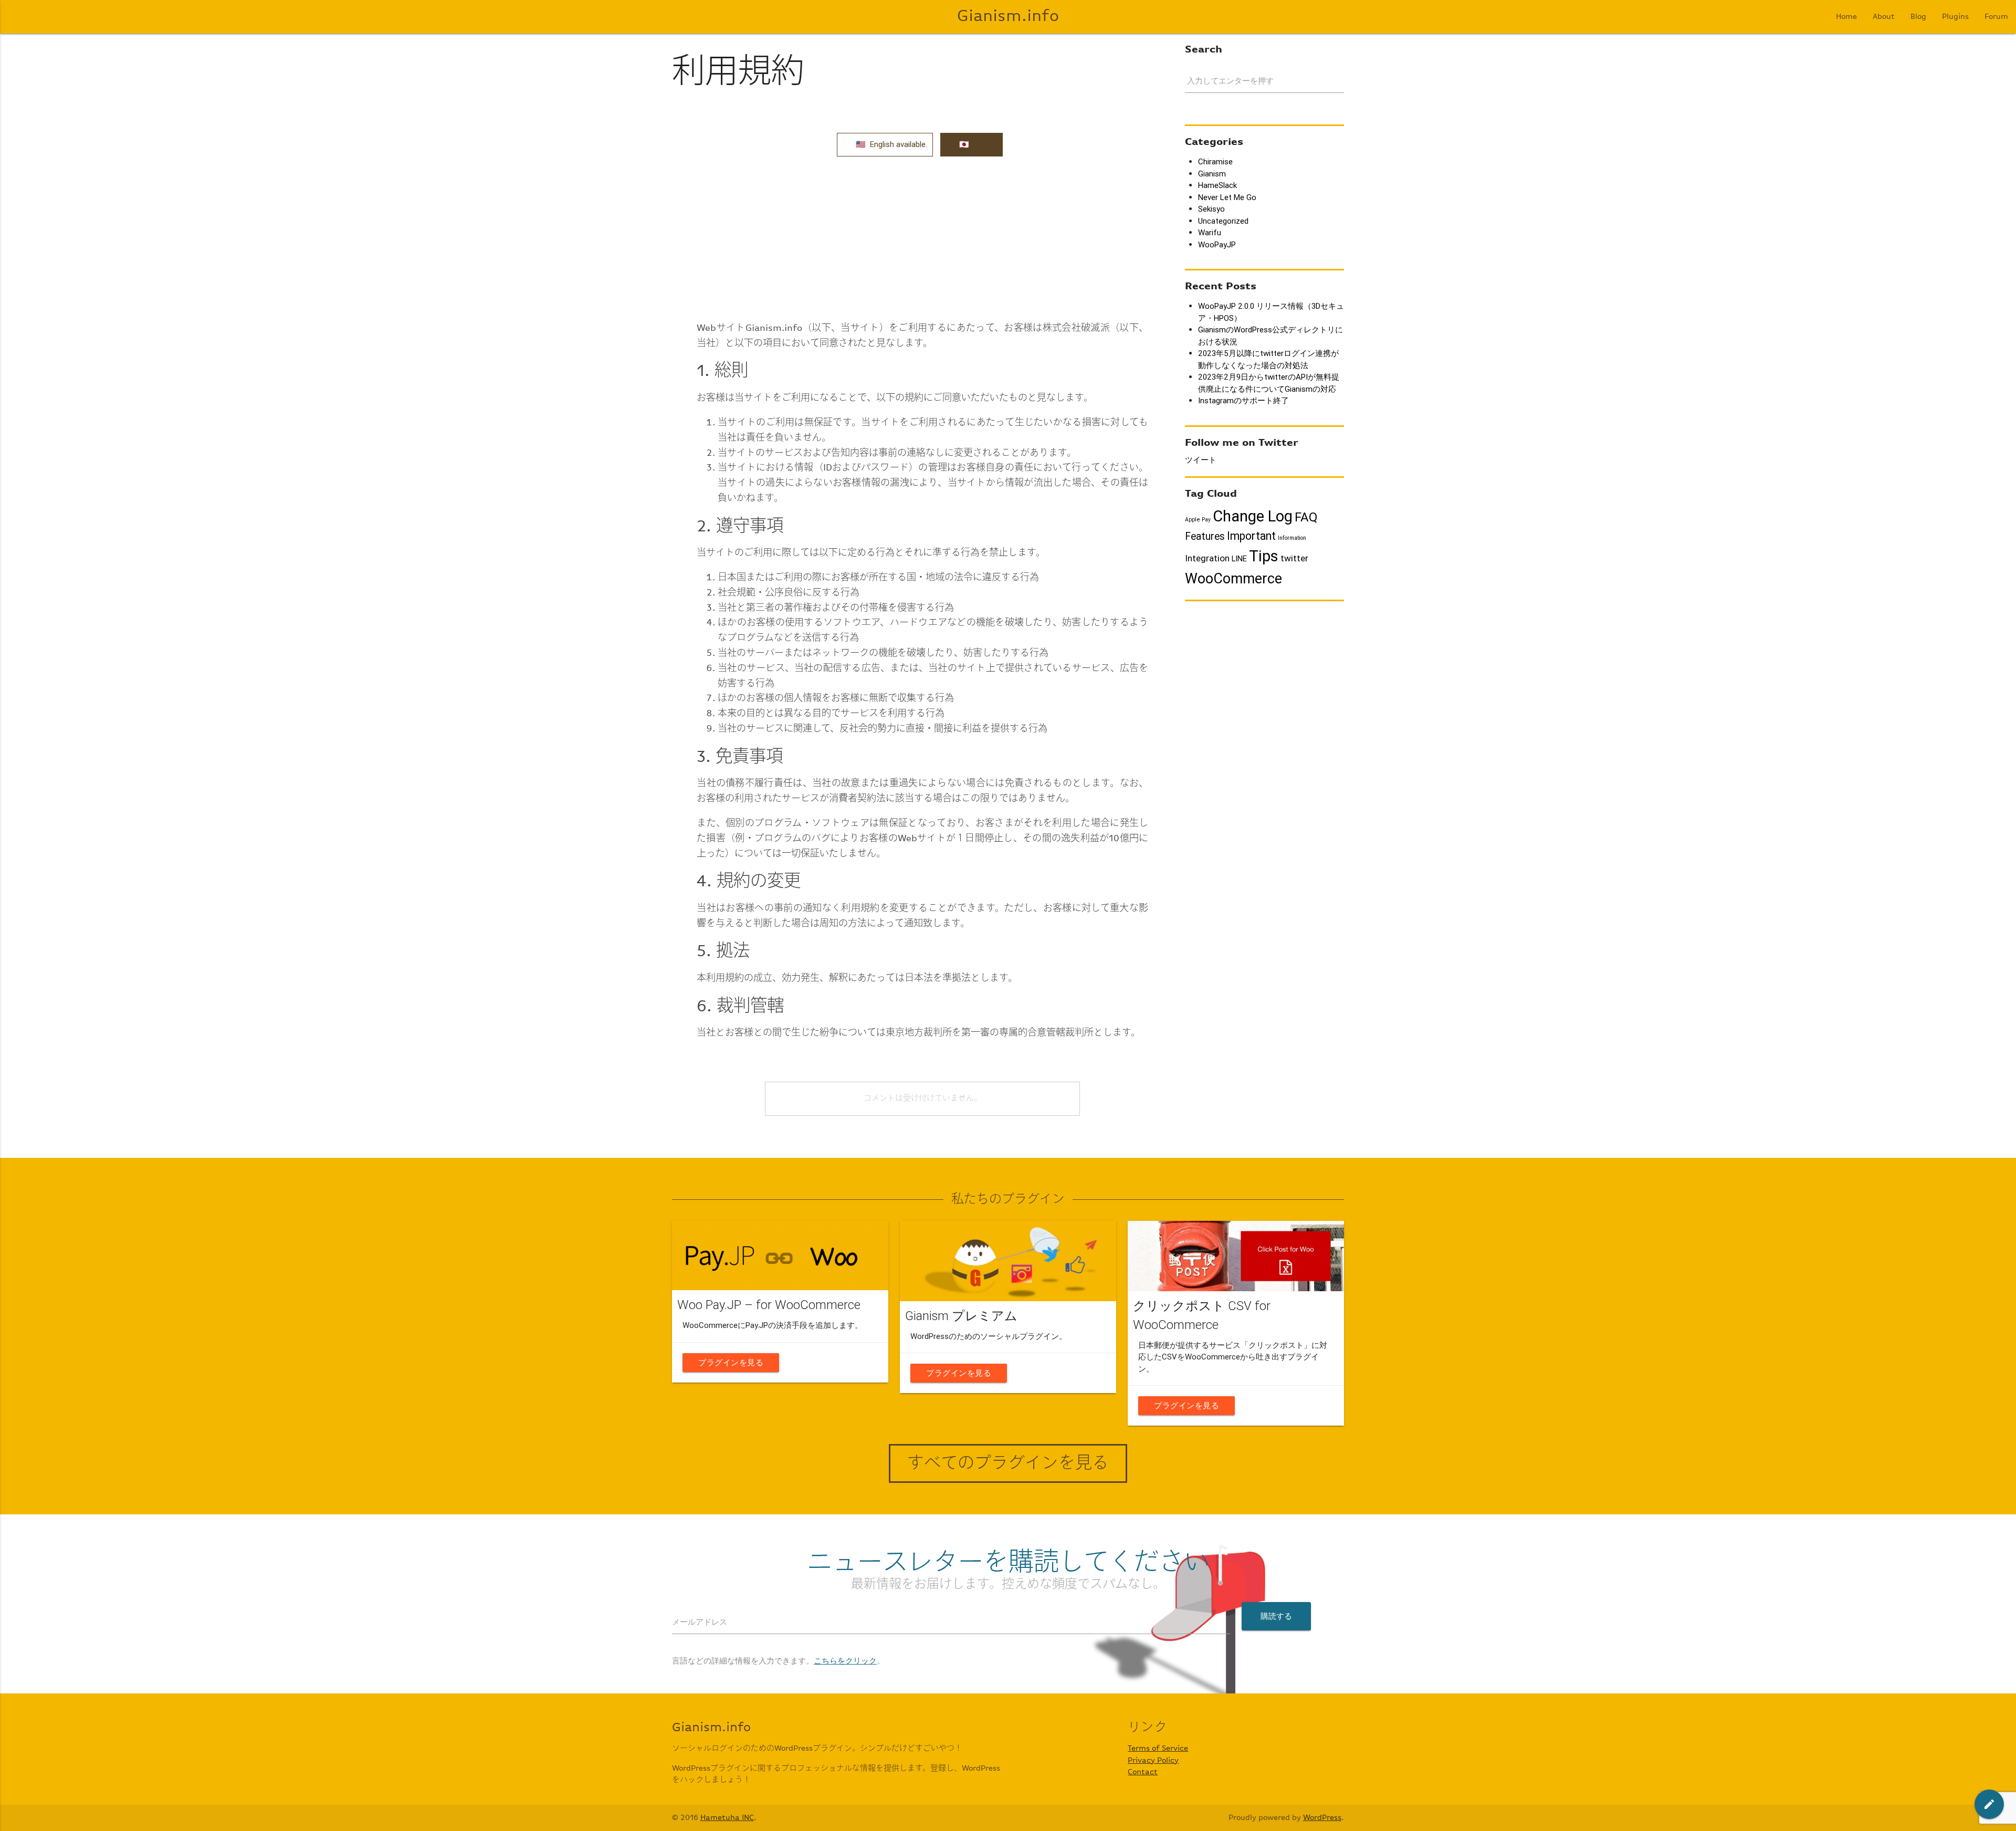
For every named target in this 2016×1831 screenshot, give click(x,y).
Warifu (1210, 232)
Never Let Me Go (1227, 197)
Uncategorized (1223, 221)
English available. (899, 144)
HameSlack (1217, 185)
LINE (1239, 558)
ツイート (1201, 460)
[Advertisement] (922, 238)
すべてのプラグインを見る (1008, 1463)
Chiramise (1215, 161)
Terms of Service (1158, 1748)
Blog (1918, 17)
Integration (1207, 558)
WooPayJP (1217, 244)
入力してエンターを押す (1230, 81)
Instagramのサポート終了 (1243, 400)
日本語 (985, 144)
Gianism (1212, 174)
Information (1292, 538)
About (1884, 17)
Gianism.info (1008, 17)
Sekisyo (1211, 209)
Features (1205, 536)
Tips (1264, 556)
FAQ (1306, 517)
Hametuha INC (727, 1818)
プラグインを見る (731, 1362)
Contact (1143, 1772)
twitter (1294, 558)
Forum (1996, 17)
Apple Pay (1198, 519)
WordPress (1322, 1818)
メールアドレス (700, 1622)
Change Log (1253, 516)
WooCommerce (1233, 578)
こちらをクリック (845, 1661)
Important (1251, 536)
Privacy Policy (1153, 1760)
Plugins (1955, 17)
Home (1846, 17)
